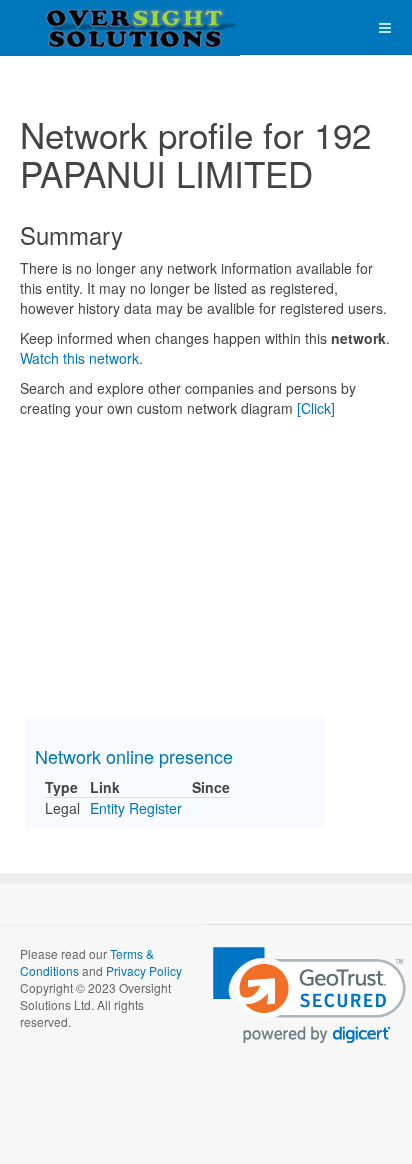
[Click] (316, 408)
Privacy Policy (144, 970)
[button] (309, 995)
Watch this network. (81, 358)
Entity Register (136, 808)
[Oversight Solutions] (80, 27)
